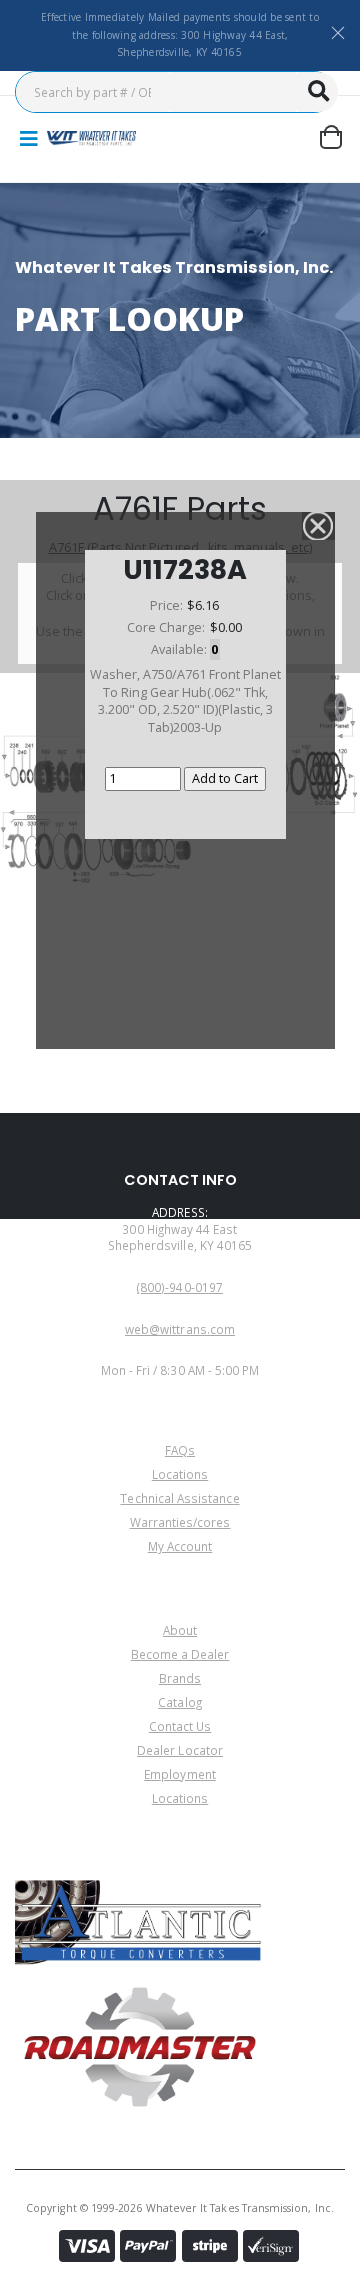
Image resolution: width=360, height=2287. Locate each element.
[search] (318, 92)
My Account (180, 1546)
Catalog (179, 1702)
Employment (180, 1774)
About (180, 1630)
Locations (180, 1474)
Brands (180, 1678)
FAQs (180, 1450)
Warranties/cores (180, 1522)
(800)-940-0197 (180, 1287)
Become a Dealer (180, 1654)
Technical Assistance (179, 1498)
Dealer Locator (180, 1750)
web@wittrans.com (180, 1329)
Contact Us (180, 1726)
